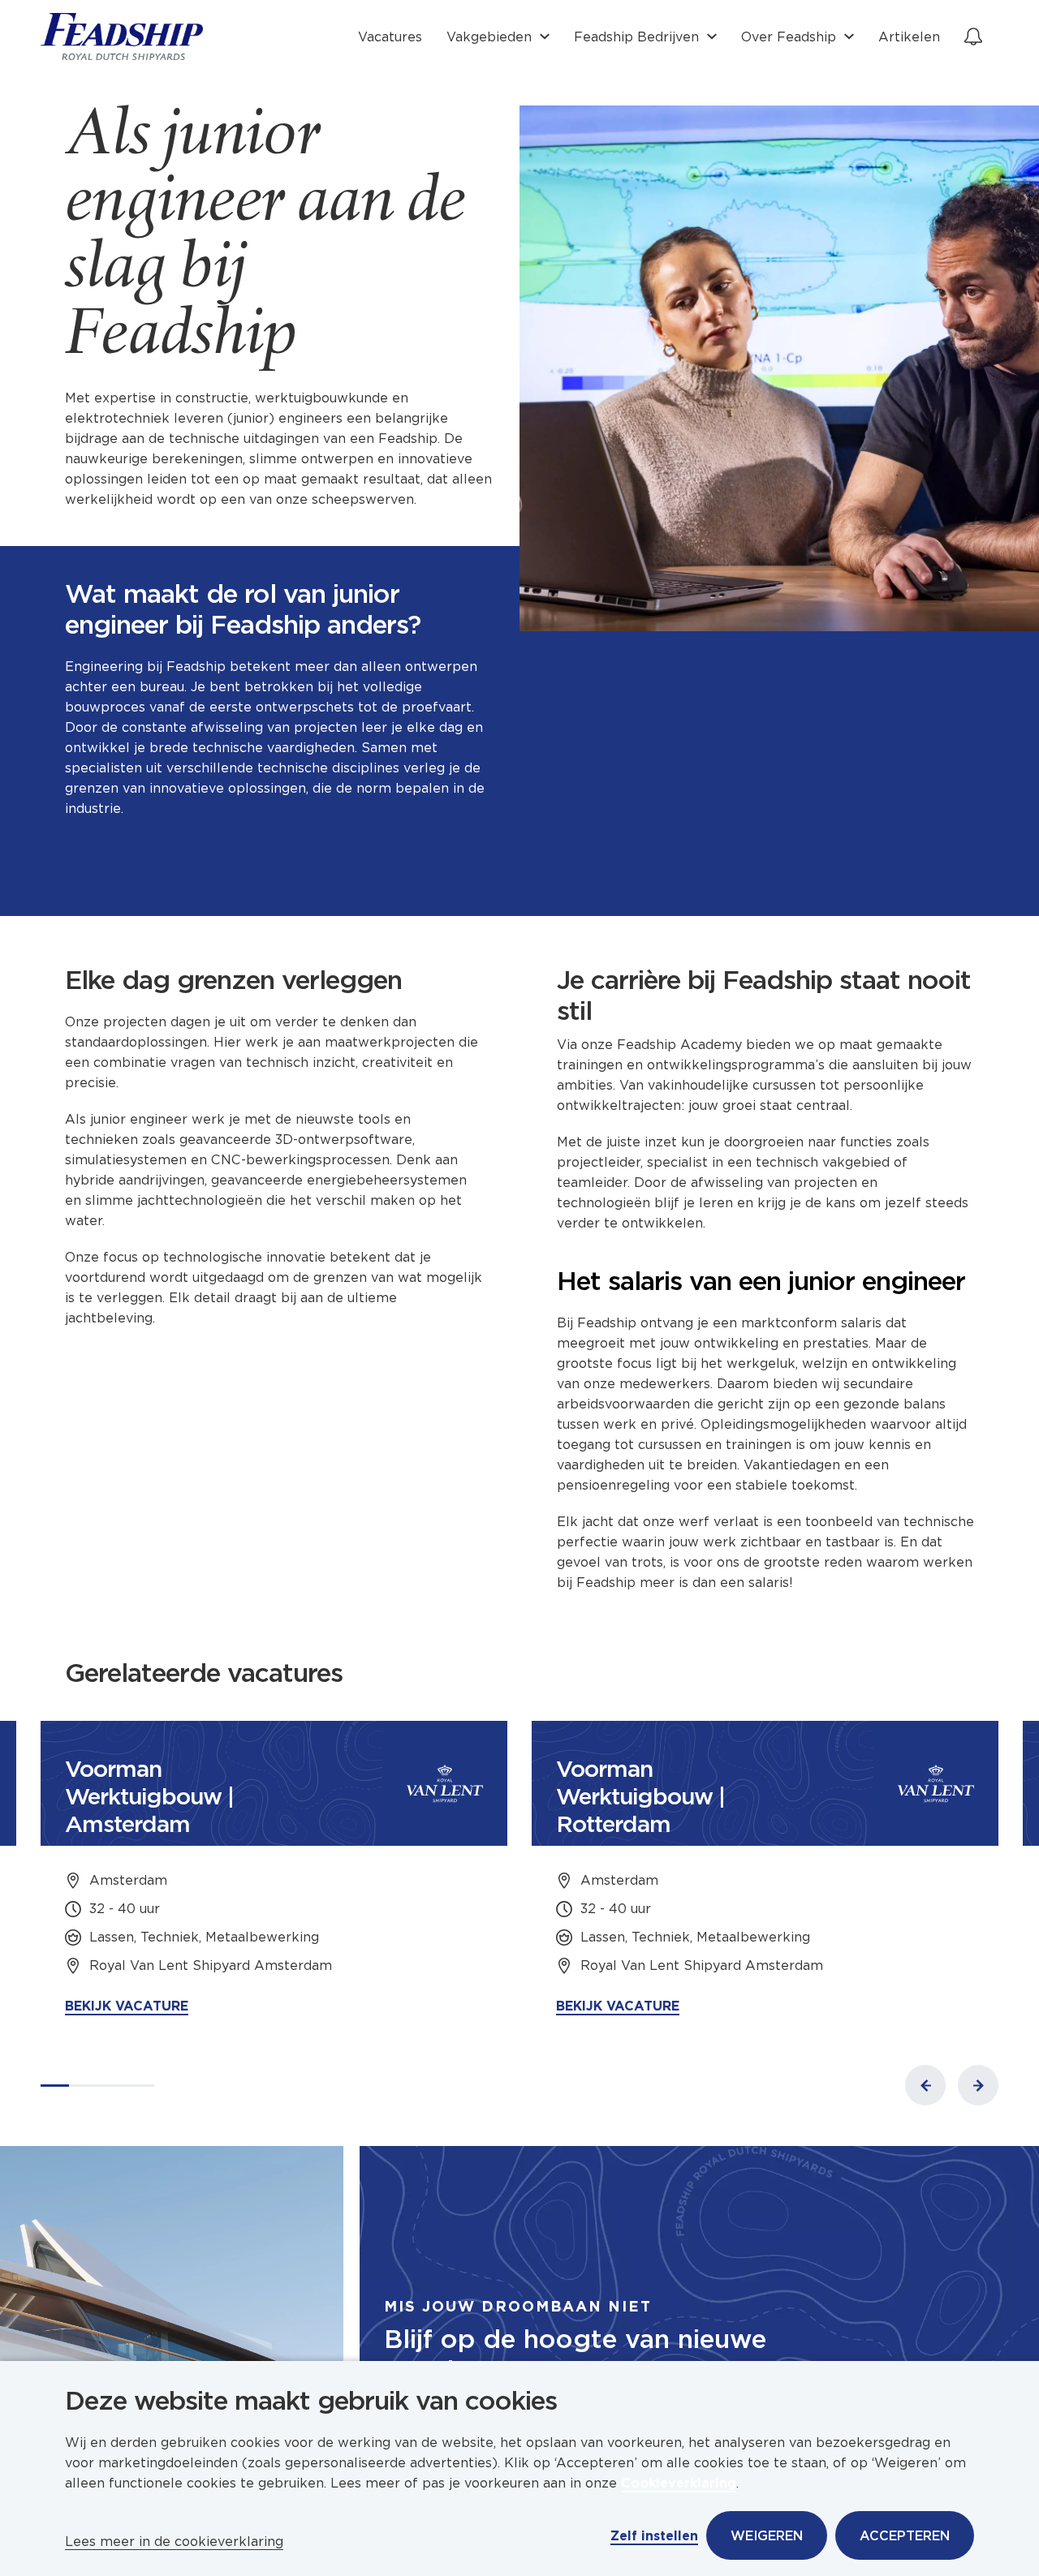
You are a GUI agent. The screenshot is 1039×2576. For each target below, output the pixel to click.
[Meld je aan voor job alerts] (973, 37)
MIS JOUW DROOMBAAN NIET (518, 2306)
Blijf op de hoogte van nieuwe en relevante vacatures (575, 2355)
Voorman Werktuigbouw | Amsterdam (149, 1796)
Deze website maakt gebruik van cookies (311, 2401)
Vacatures (390, 37)
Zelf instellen (654, 2536)
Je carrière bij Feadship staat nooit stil (764, 996)
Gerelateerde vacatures (204, 1673)
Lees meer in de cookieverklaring (174, 2542)
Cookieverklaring (679, 2483)
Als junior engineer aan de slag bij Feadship (265, 239)
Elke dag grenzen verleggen (233, 980)
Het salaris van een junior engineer (761, 1281)
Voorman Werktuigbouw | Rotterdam (640, 1796)
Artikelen (909, 37)
